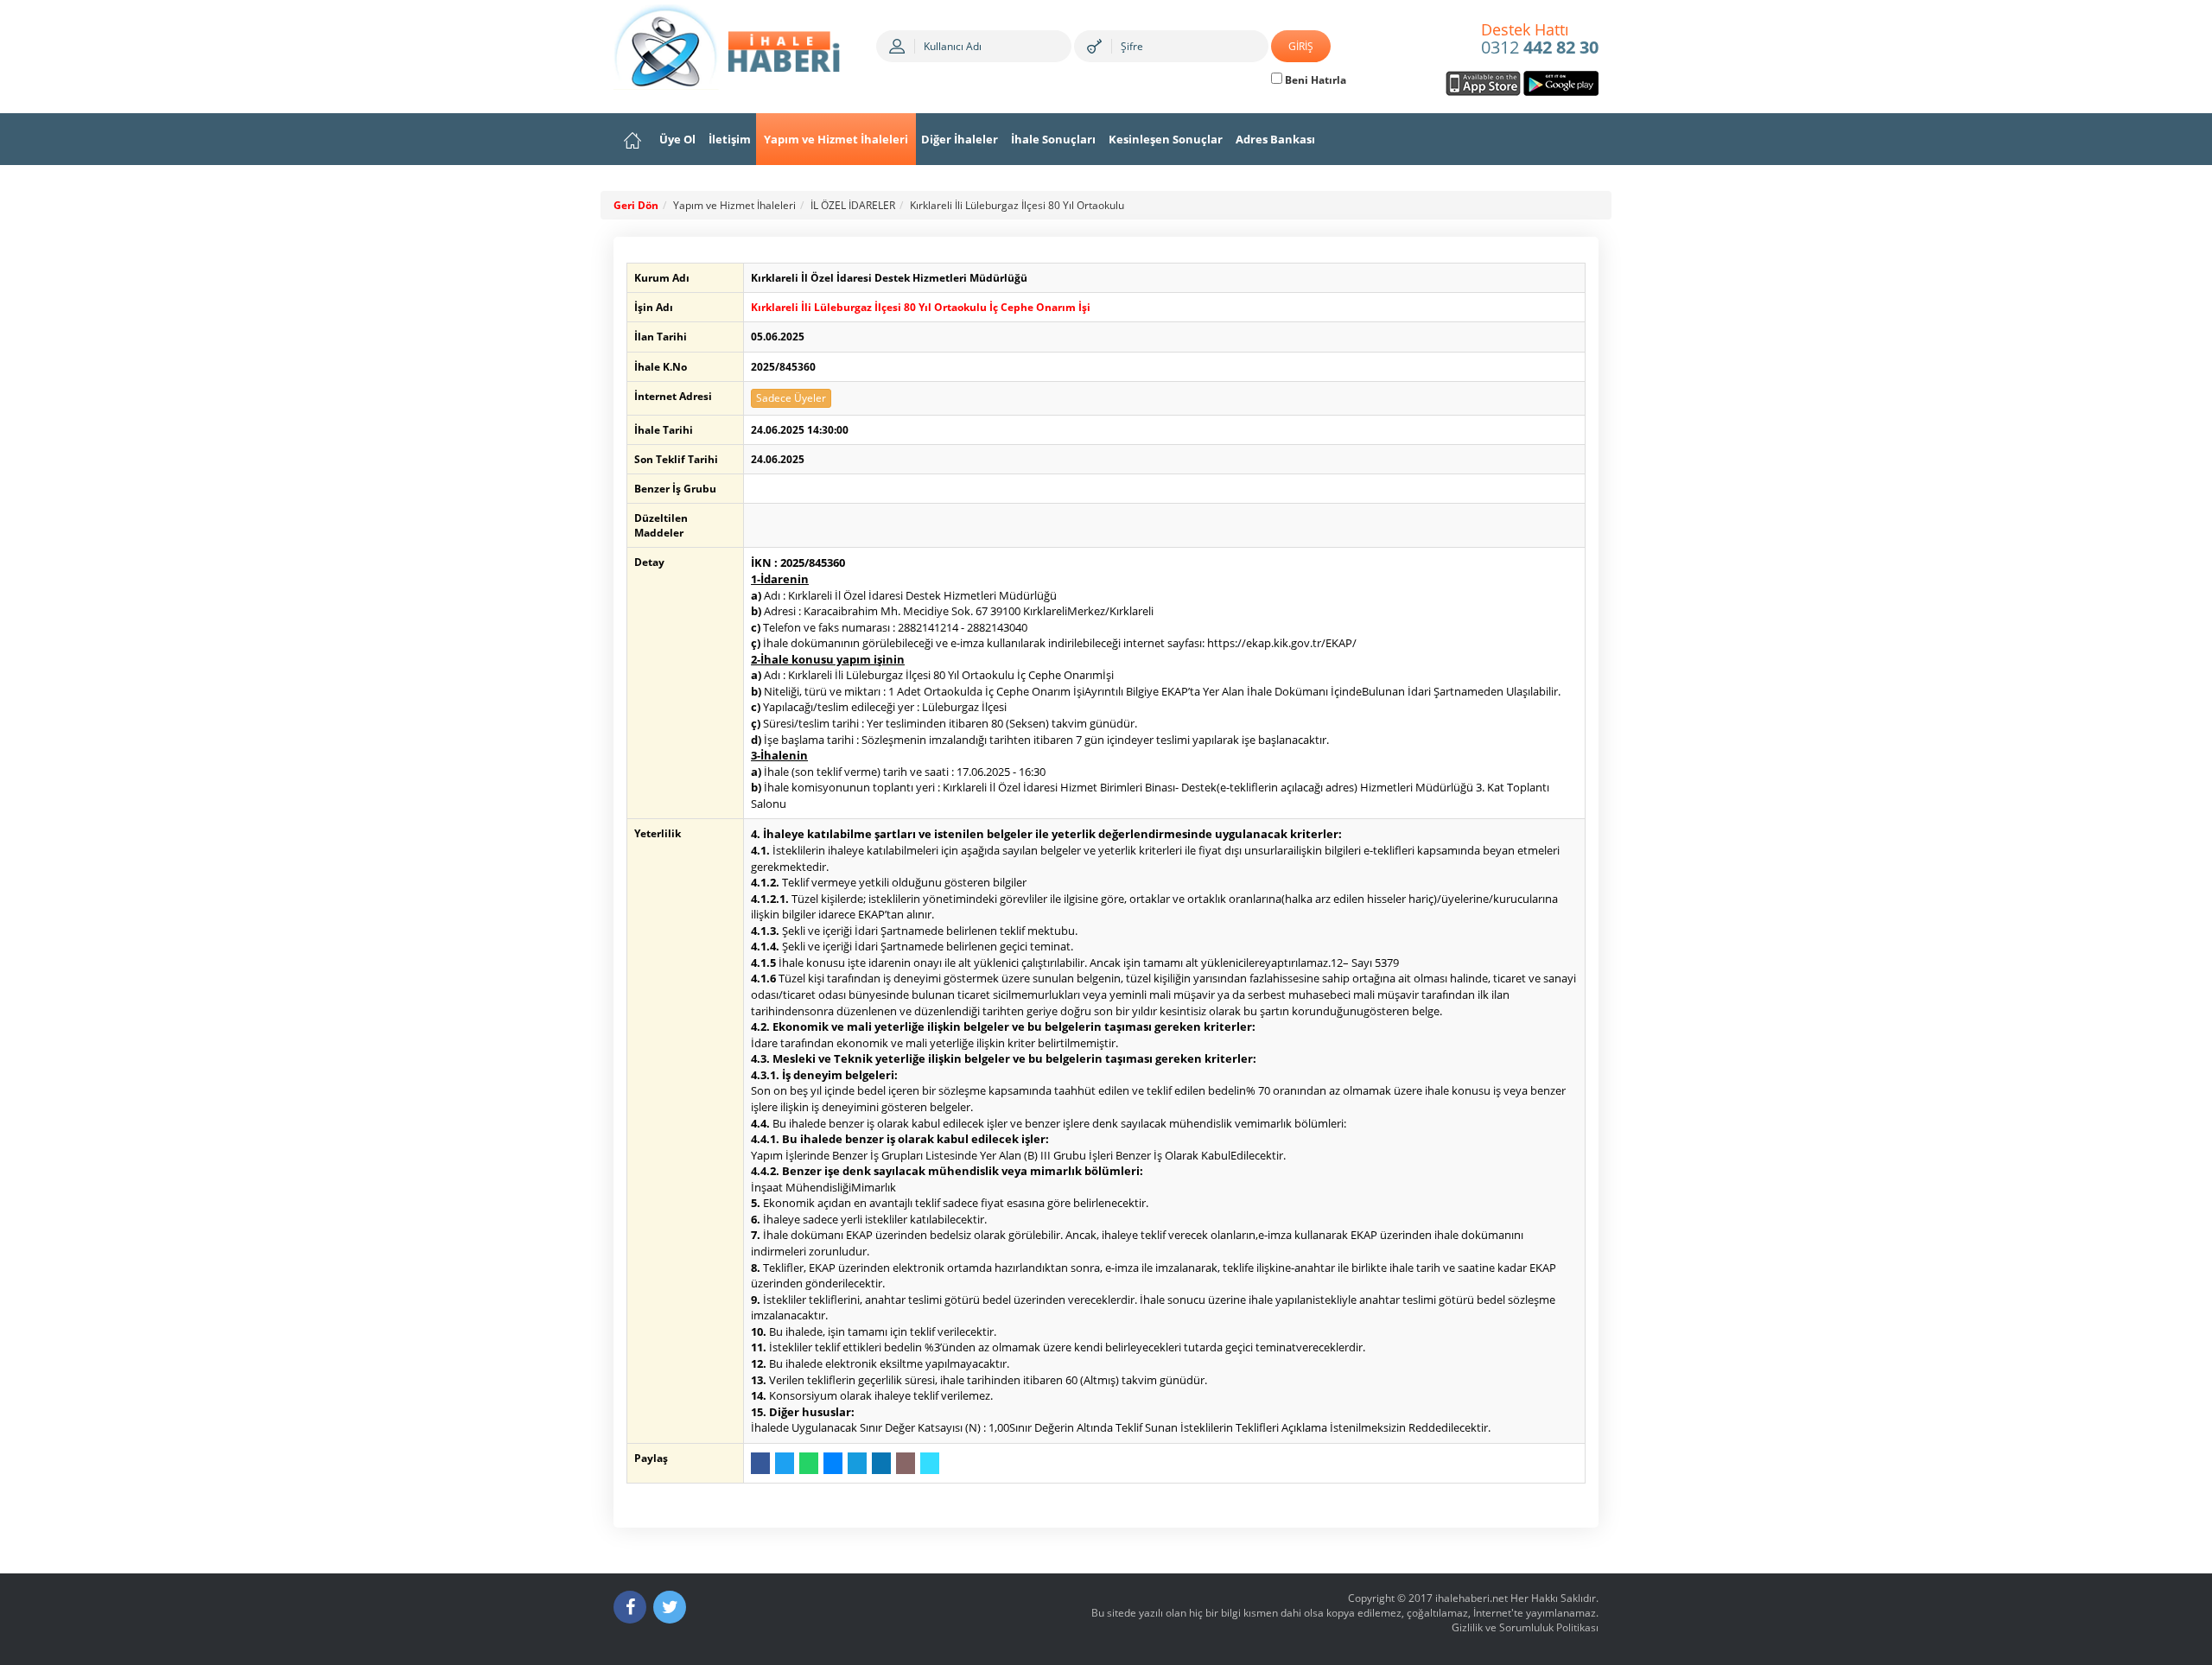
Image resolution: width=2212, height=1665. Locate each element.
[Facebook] (630, 1607)
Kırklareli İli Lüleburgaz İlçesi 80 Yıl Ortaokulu (1017, 205)
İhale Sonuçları (1053, 139)
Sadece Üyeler (791, 398)
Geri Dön (636, 205)
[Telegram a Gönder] (857, 1463)
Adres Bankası (1275, 139)
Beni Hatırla (1314, 80)
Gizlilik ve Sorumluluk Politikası (1525, 1627)
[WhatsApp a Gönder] (809, 1463)
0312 (1540, 40)
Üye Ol (677, 139)
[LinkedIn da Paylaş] (881, 1463)
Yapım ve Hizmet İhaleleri (836, 139)
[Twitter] (670, 1607)
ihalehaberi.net (1471, 1598)
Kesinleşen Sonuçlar (1166, 139)
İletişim (730, 139)
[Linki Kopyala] (930, 1463)
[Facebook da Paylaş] (760, 1463)
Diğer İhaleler (960, 139)
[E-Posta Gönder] (906, 1463)
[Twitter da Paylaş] (785, 1463)
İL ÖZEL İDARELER (853, 205)
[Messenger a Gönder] (833, 1463)
